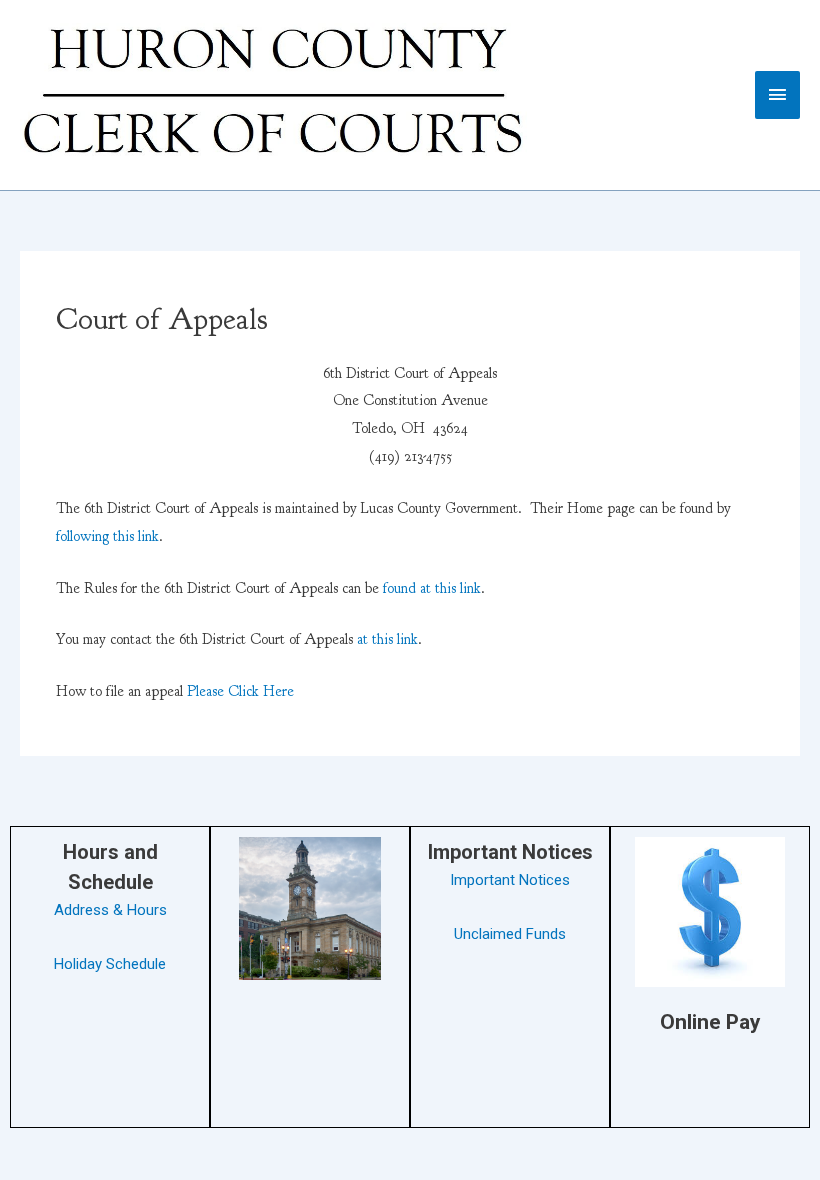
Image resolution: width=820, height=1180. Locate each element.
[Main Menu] (778, 94)
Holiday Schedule (110, 964)
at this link (387, 639)
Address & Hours (110, 910)
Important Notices (510, 880)
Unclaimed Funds (510, 934)
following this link (107, 536)
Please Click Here (240, 691)
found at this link (432, 588)
